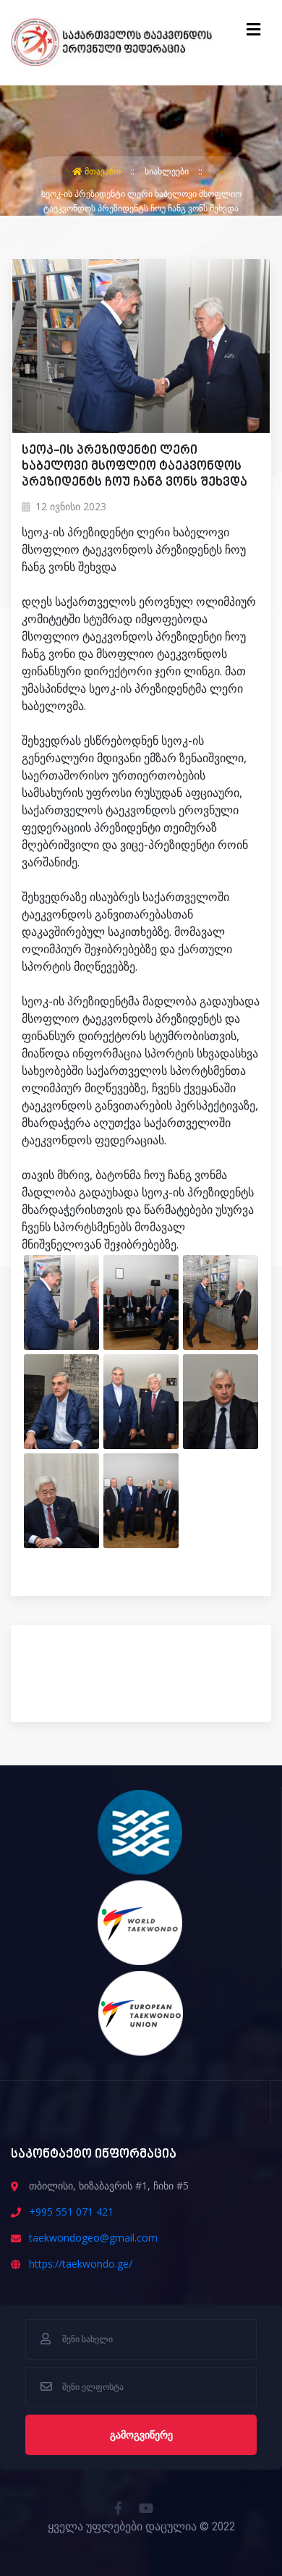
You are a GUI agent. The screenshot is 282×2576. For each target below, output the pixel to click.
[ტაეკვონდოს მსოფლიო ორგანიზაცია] (141, 1922)
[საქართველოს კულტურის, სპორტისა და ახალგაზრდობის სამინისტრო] (141, 1831)
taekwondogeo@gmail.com (93, 2238)
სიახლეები (168, 171)
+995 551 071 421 (71, 2212)
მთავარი (103, 171)
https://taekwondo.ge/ (81, 2264)
